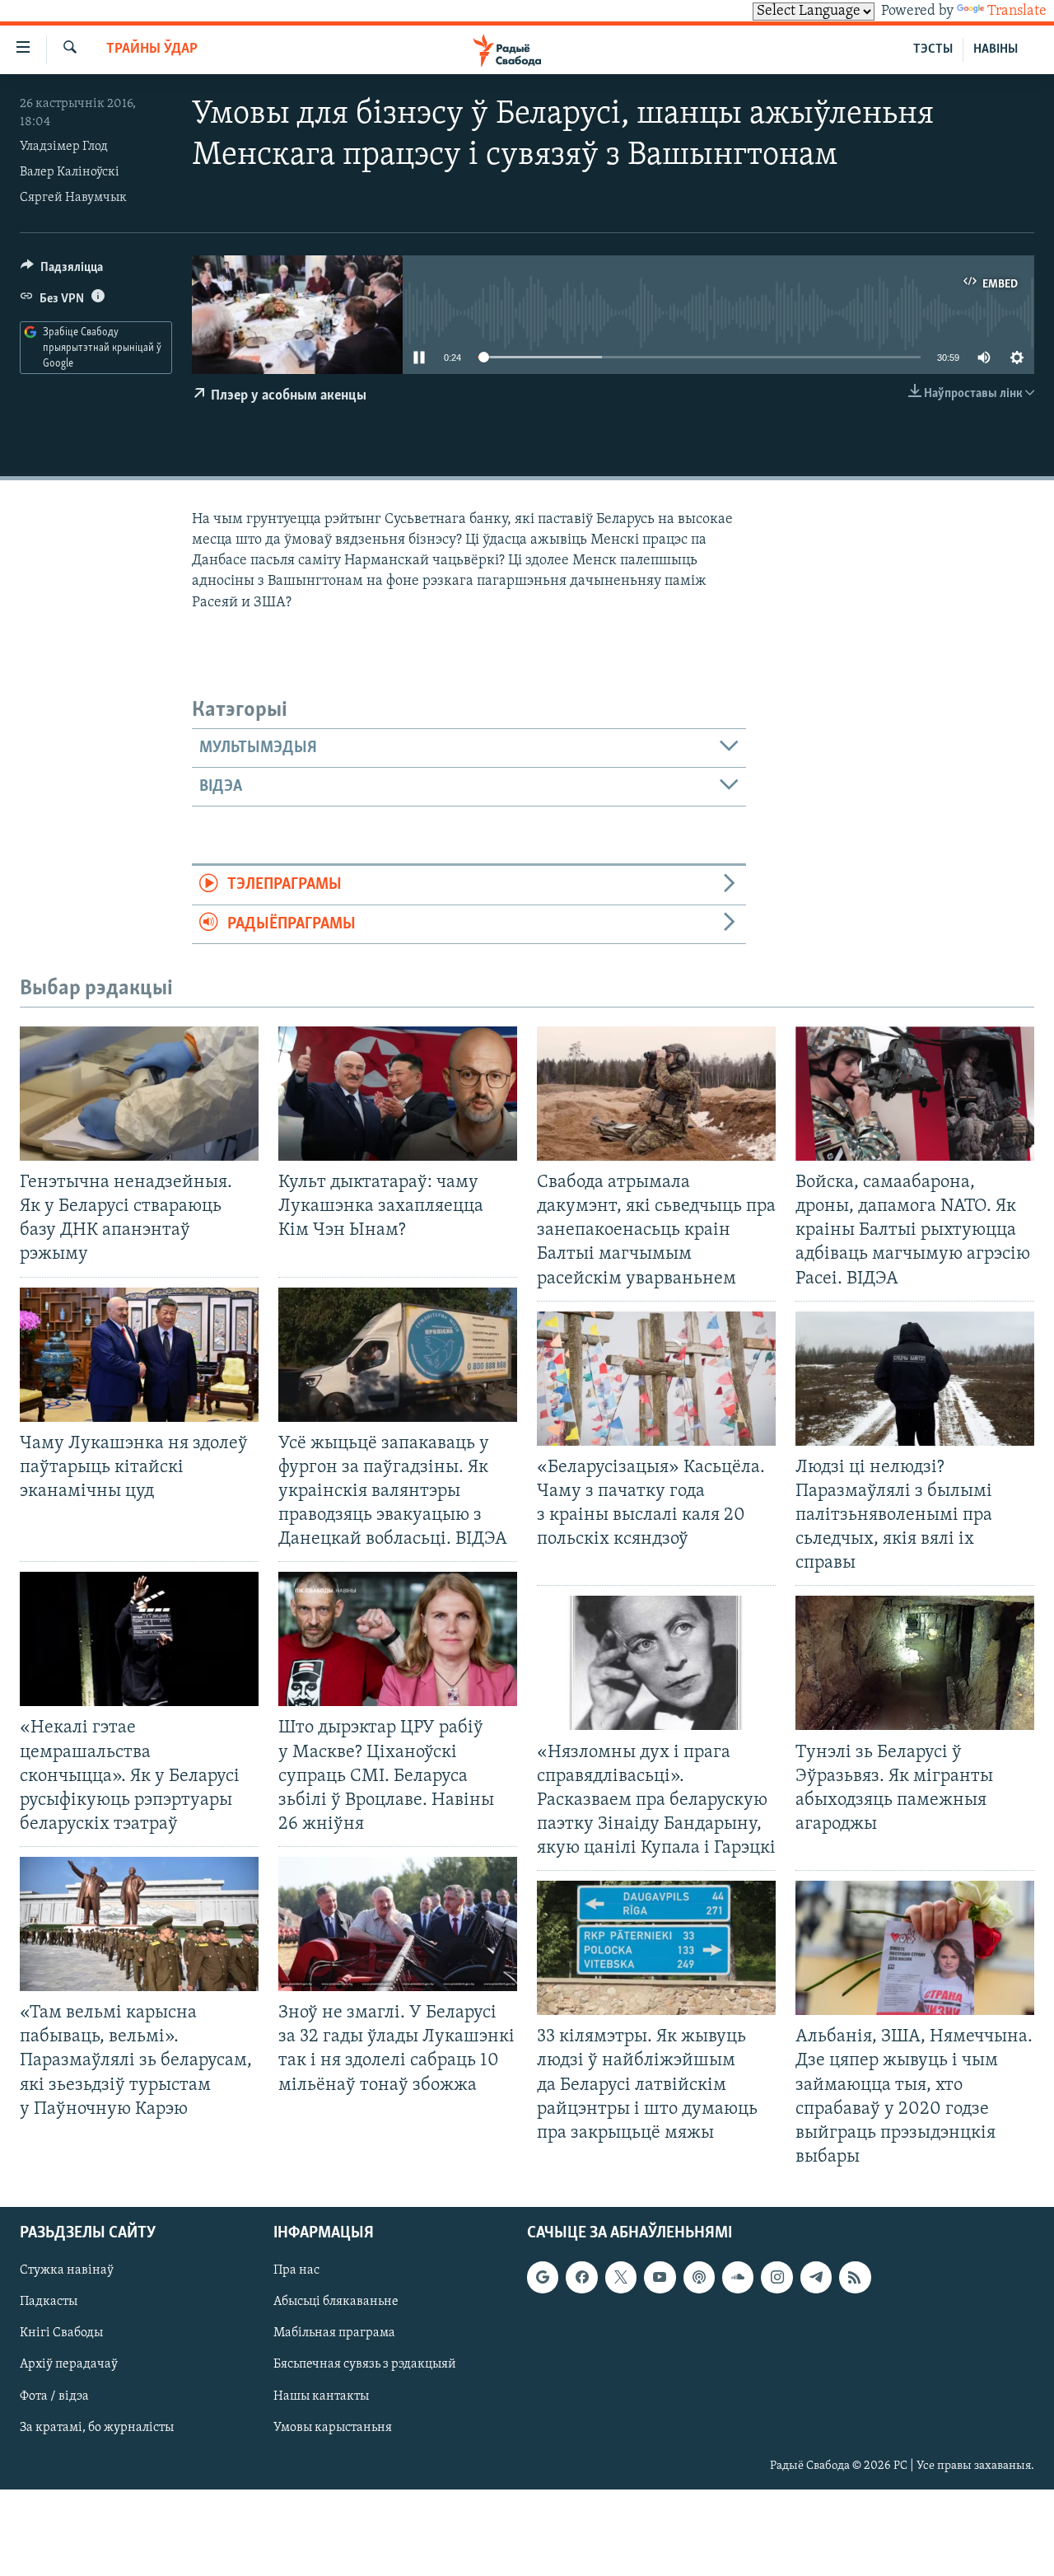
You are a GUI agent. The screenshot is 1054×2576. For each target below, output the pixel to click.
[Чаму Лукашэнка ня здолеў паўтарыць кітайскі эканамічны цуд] (139, 1355)
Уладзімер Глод (64, 147)
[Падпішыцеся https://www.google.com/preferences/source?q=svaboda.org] (543, 2277)
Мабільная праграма (334, 2334)
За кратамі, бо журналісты (97, 2428)
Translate (1017, 12)
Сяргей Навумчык (73, 198)
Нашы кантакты (321, 2396)
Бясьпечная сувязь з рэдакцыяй (365, 2365)
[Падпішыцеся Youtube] (660, 2277)
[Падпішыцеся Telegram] (816, 2277)
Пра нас (296, 2270)
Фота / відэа (54, 2396)
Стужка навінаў (67, 2270)
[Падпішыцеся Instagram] (777, 2277)
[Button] (62, 271)
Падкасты (49, 2303)
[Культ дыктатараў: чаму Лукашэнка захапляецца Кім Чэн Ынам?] (398, 1094)
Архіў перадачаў (69, 2365)
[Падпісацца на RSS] (855, 2277)
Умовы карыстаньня (333, 2428)
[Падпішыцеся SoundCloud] (738, 2277)
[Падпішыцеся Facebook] (581, 2277)
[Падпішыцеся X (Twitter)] (621, 2277)
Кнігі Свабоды (61, 2334)
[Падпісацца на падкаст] (699, 2277)
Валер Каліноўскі (70, 172)
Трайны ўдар (152, 49)
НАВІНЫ (996, 49)
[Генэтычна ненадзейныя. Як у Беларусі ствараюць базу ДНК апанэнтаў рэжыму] (139, 1094)
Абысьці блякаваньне (336, 2303)
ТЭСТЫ (933, 49)
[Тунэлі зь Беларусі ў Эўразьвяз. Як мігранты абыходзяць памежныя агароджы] (915, 1663)
